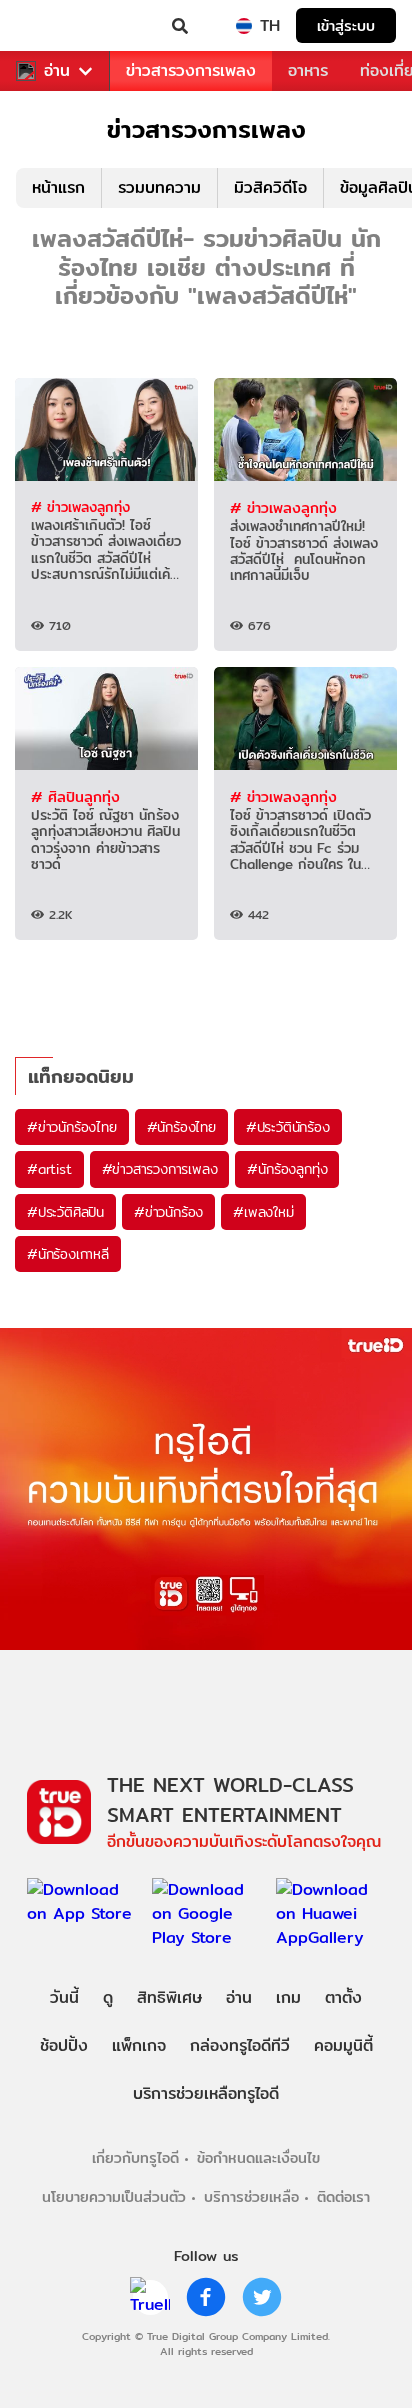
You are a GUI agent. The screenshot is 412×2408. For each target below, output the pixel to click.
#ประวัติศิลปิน (65, 1212)
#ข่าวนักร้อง (168, 1212)
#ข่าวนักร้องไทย (72, 1127)
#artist (49, 1169)
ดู (108, 1997)
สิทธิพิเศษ (169, 1997)
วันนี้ (64, 1997)
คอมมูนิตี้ (343, 2045)
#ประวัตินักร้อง (288, 1127)
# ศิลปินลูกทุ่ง (75, 796)
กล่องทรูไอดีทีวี (240, 2045)
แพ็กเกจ (139, 2045)
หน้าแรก (58, 187)
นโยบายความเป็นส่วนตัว (114, 2196)
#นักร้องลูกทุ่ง (287, 1169)
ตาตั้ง (343, 1997)
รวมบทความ (159, 187)
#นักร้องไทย (181, 1127)
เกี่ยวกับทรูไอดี (135, 2157)
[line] (150, 2297)
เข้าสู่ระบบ (346, 25)
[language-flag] (244, 26)
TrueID (56, 26)
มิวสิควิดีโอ (270, 187)
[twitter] (262, 2297)
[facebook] (206, 2297)
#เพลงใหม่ (263, 1212)
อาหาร (308, 70)
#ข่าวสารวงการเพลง (160, 1169)
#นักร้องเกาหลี (68, 1254)
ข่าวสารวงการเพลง (191, 70)
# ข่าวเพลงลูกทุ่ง (80, 507)
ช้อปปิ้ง (64, 2045)
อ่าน (57, 71)
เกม (288, 1997)
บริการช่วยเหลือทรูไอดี (206, 2093)
